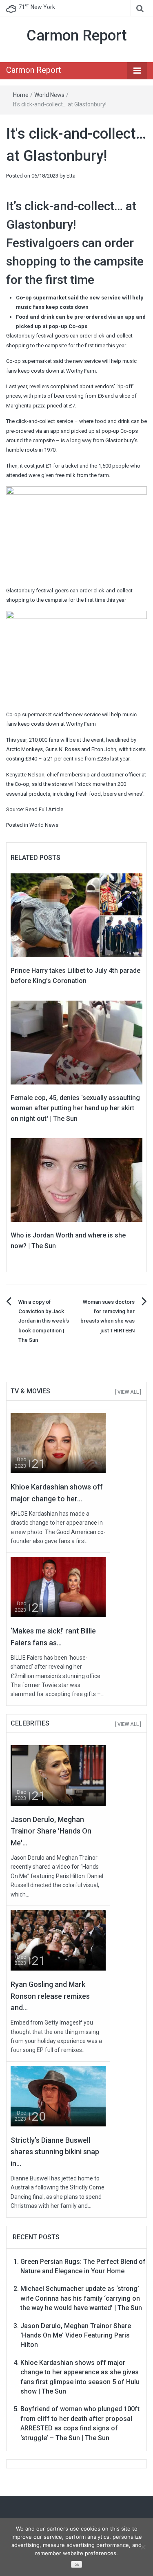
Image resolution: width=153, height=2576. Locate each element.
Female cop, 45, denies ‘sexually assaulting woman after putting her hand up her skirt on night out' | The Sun (75, 1108)
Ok (77, 2565)
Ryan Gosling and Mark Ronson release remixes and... (50, 1996)
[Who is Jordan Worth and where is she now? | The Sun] (76, 1180)
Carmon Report (77, 36)
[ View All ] (128, 1392)
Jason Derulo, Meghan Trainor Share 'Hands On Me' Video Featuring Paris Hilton (76, 2335)
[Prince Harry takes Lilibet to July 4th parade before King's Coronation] (76, 915)
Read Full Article (44, 809)
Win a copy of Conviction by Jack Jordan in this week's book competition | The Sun (44, 1321)
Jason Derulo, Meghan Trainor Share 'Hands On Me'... (51, 1831)
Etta (71, 176)
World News (49, 95)
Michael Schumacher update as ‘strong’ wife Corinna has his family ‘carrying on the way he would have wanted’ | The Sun (81, 2298)
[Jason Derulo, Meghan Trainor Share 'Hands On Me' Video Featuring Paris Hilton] (58, 1775)
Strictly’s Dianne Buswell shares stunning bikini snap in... (55, 2152)
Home (21, 95)
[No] (143, 2547)
